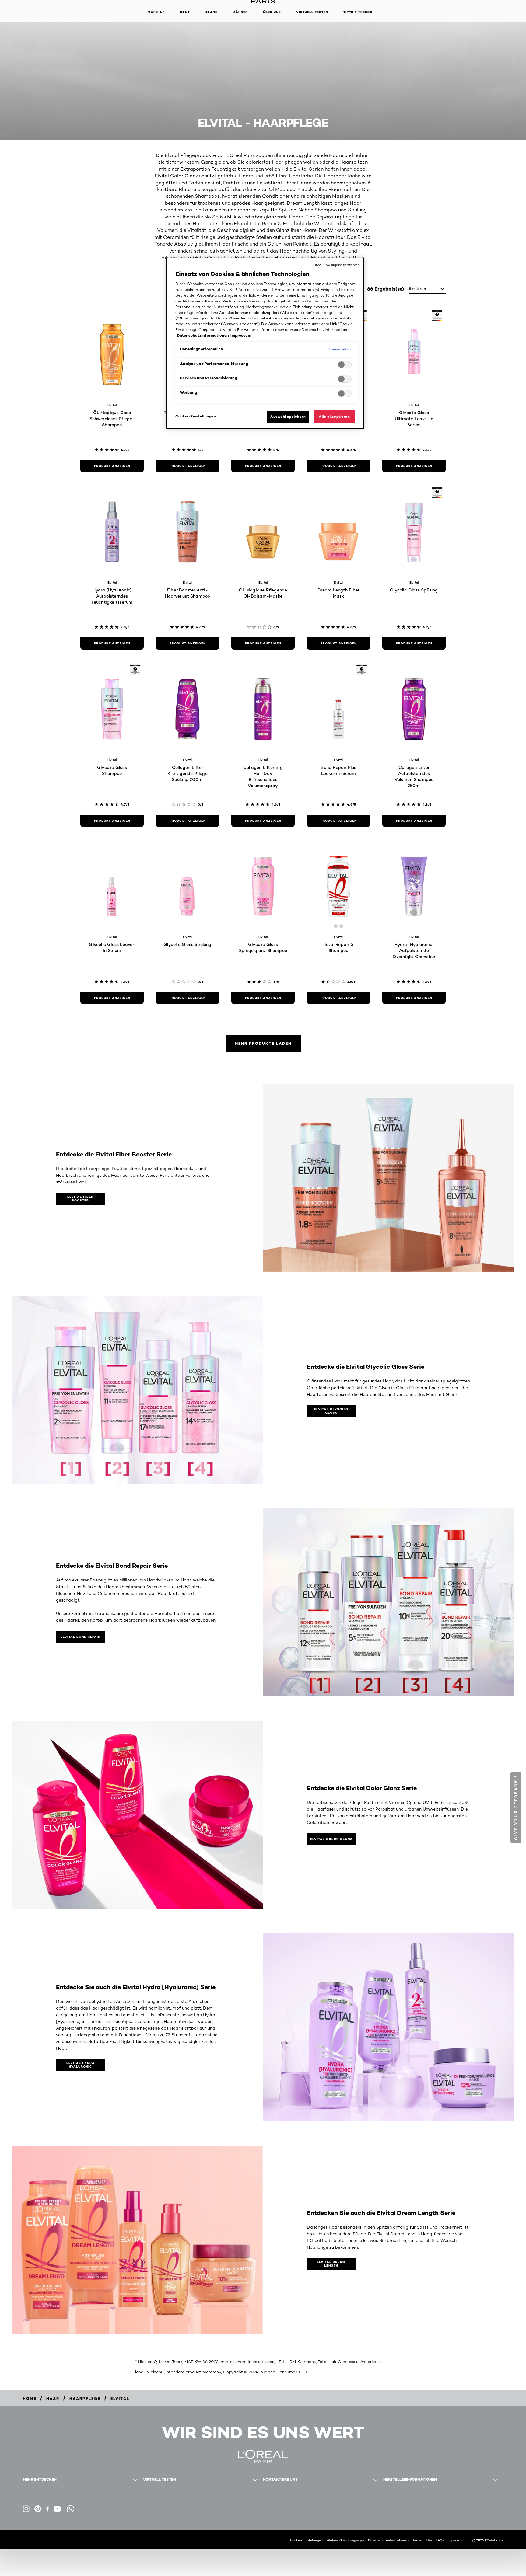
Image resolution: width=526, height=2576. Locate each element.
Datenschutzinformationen (388, 2540)
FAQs (440, 2540)
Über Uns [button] (272, 12)
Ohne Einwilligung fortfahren (336, 265)
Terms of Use (422, 2540)
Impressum (456, 2540)
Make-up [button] (156, 12)
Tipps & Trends (358, 12)
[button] (516, 1807)
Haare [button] (211, 12)
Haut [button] (185, 12)
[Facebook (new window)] (47, 2509)
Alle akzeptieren (334, 417)
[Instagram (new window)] (26, 2509)
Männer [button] (240, 12)
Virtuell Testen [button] (312, 12)
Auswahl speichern (288, 417)
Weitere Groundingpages (345, 2540)
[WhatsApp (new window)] (71, 2509)
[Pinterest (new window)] (38, 2509)
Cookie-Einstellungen (306, 2540)
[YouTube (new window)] (57, 2509)
